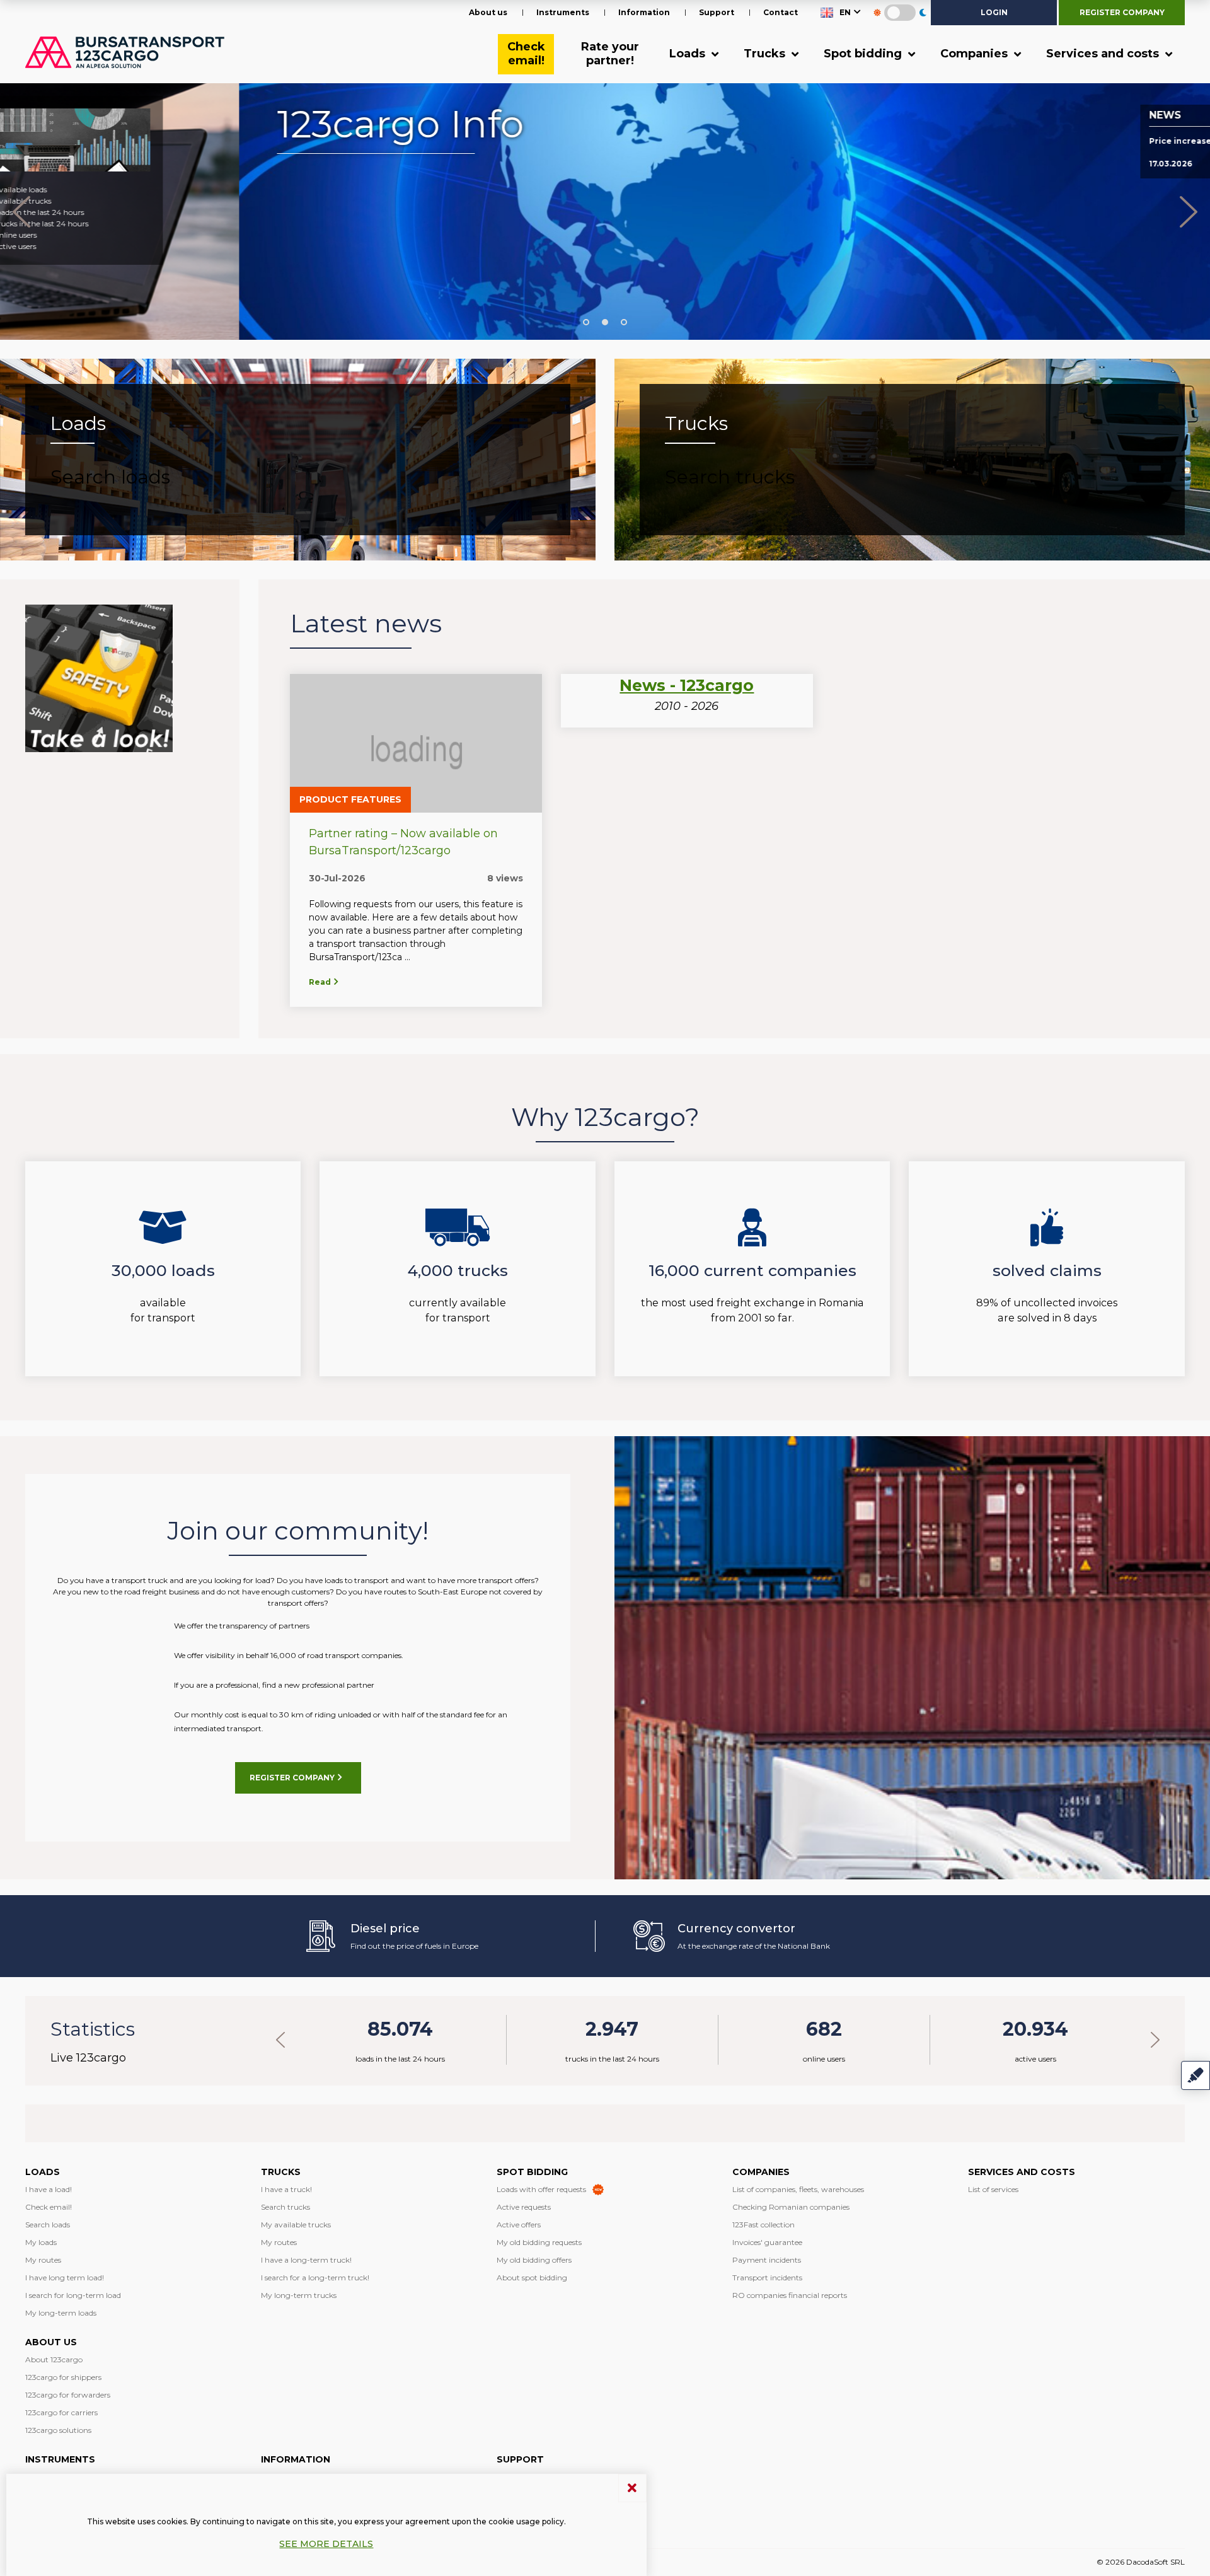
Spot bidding (864, 54)
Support (717, 12)
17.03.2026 (931, 164)
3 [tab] (624, 322)
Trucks (766, 54)
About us (488, 12)
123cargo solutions (58, 2430)
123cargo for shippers (63, 2377)
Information (644, 12)
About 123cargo (54, 2359)
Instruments (563, 12)
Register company (1122, 12)
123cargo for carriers (61, 2412)
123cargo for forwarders (68, 2395)
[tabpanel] (605, 212)
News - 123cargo (687, 685)
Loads (689, 54)
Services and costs (1104, 54)
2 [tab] (605, 322)
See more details (326, 2544)
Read (321, 982)
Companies (976, 54)
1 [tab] (586, 322)
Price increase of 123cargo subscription (995, 141)
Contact (781, 12)
